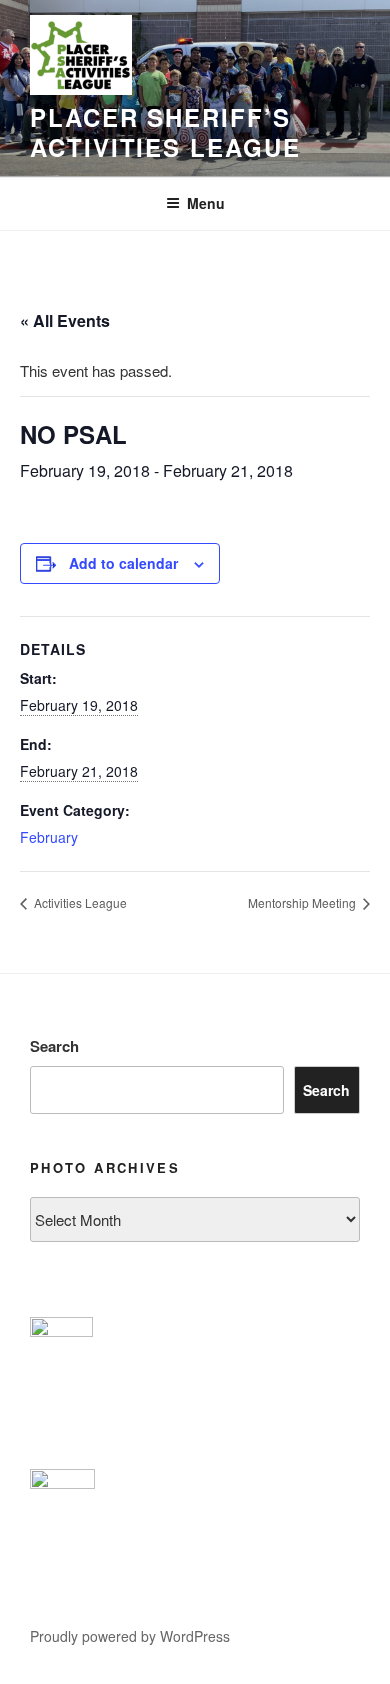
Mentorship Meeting (303, 902)
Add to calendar (123, 563)
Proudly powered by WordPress (130, 1636)
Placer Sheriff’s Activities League (165, 132)
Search (54, 1046)
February (49, 837)
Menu (206, 203)
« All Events (65, 320)
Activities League (79, 902)
